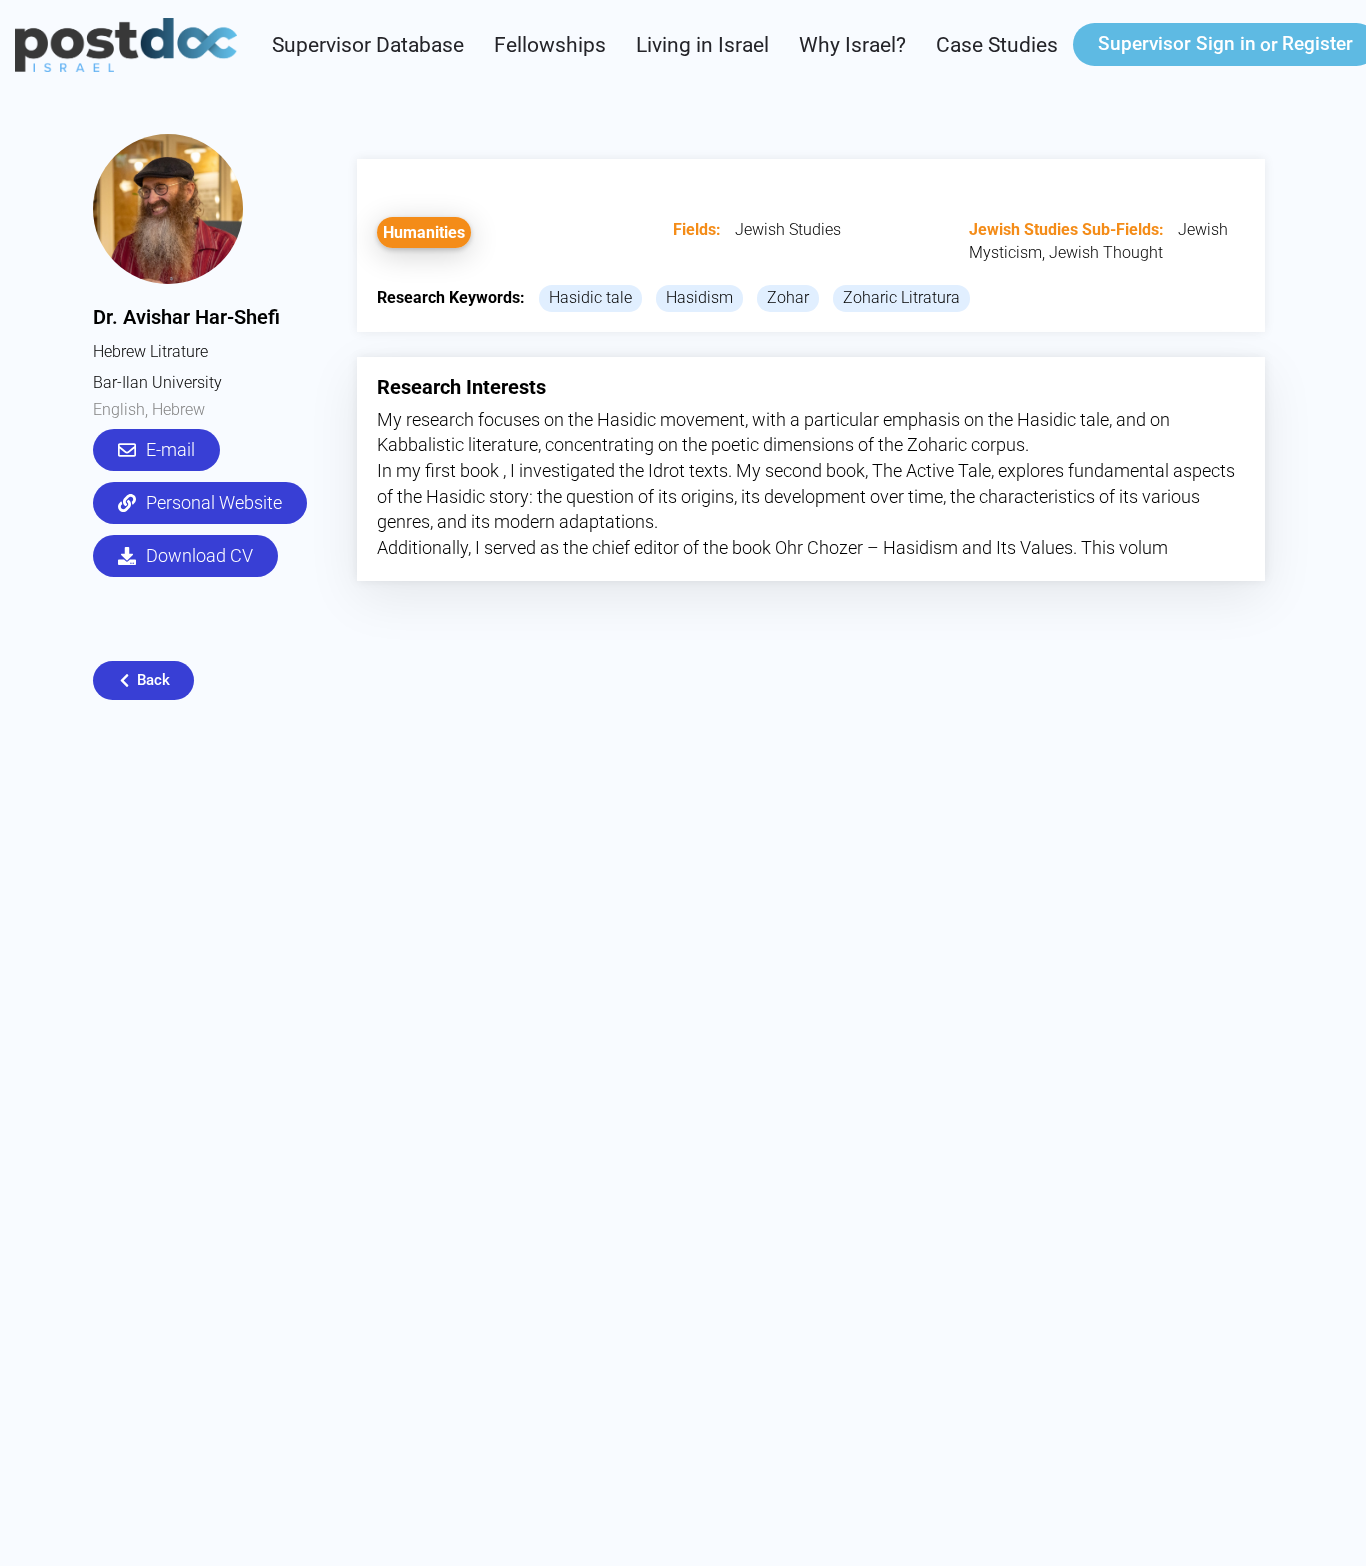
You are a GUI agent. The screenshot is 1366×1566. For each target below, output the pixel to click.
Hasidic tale (590, 297)
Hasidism (699, 297)
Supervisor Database (368, 45)
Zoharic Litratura (901, 297)
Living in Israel (702, 45)
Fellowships (550, 45)
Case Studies (997, 45)
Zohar (788, 297)
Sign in (1177, 43)
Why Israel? (852, 45)
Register (1317, 43)
